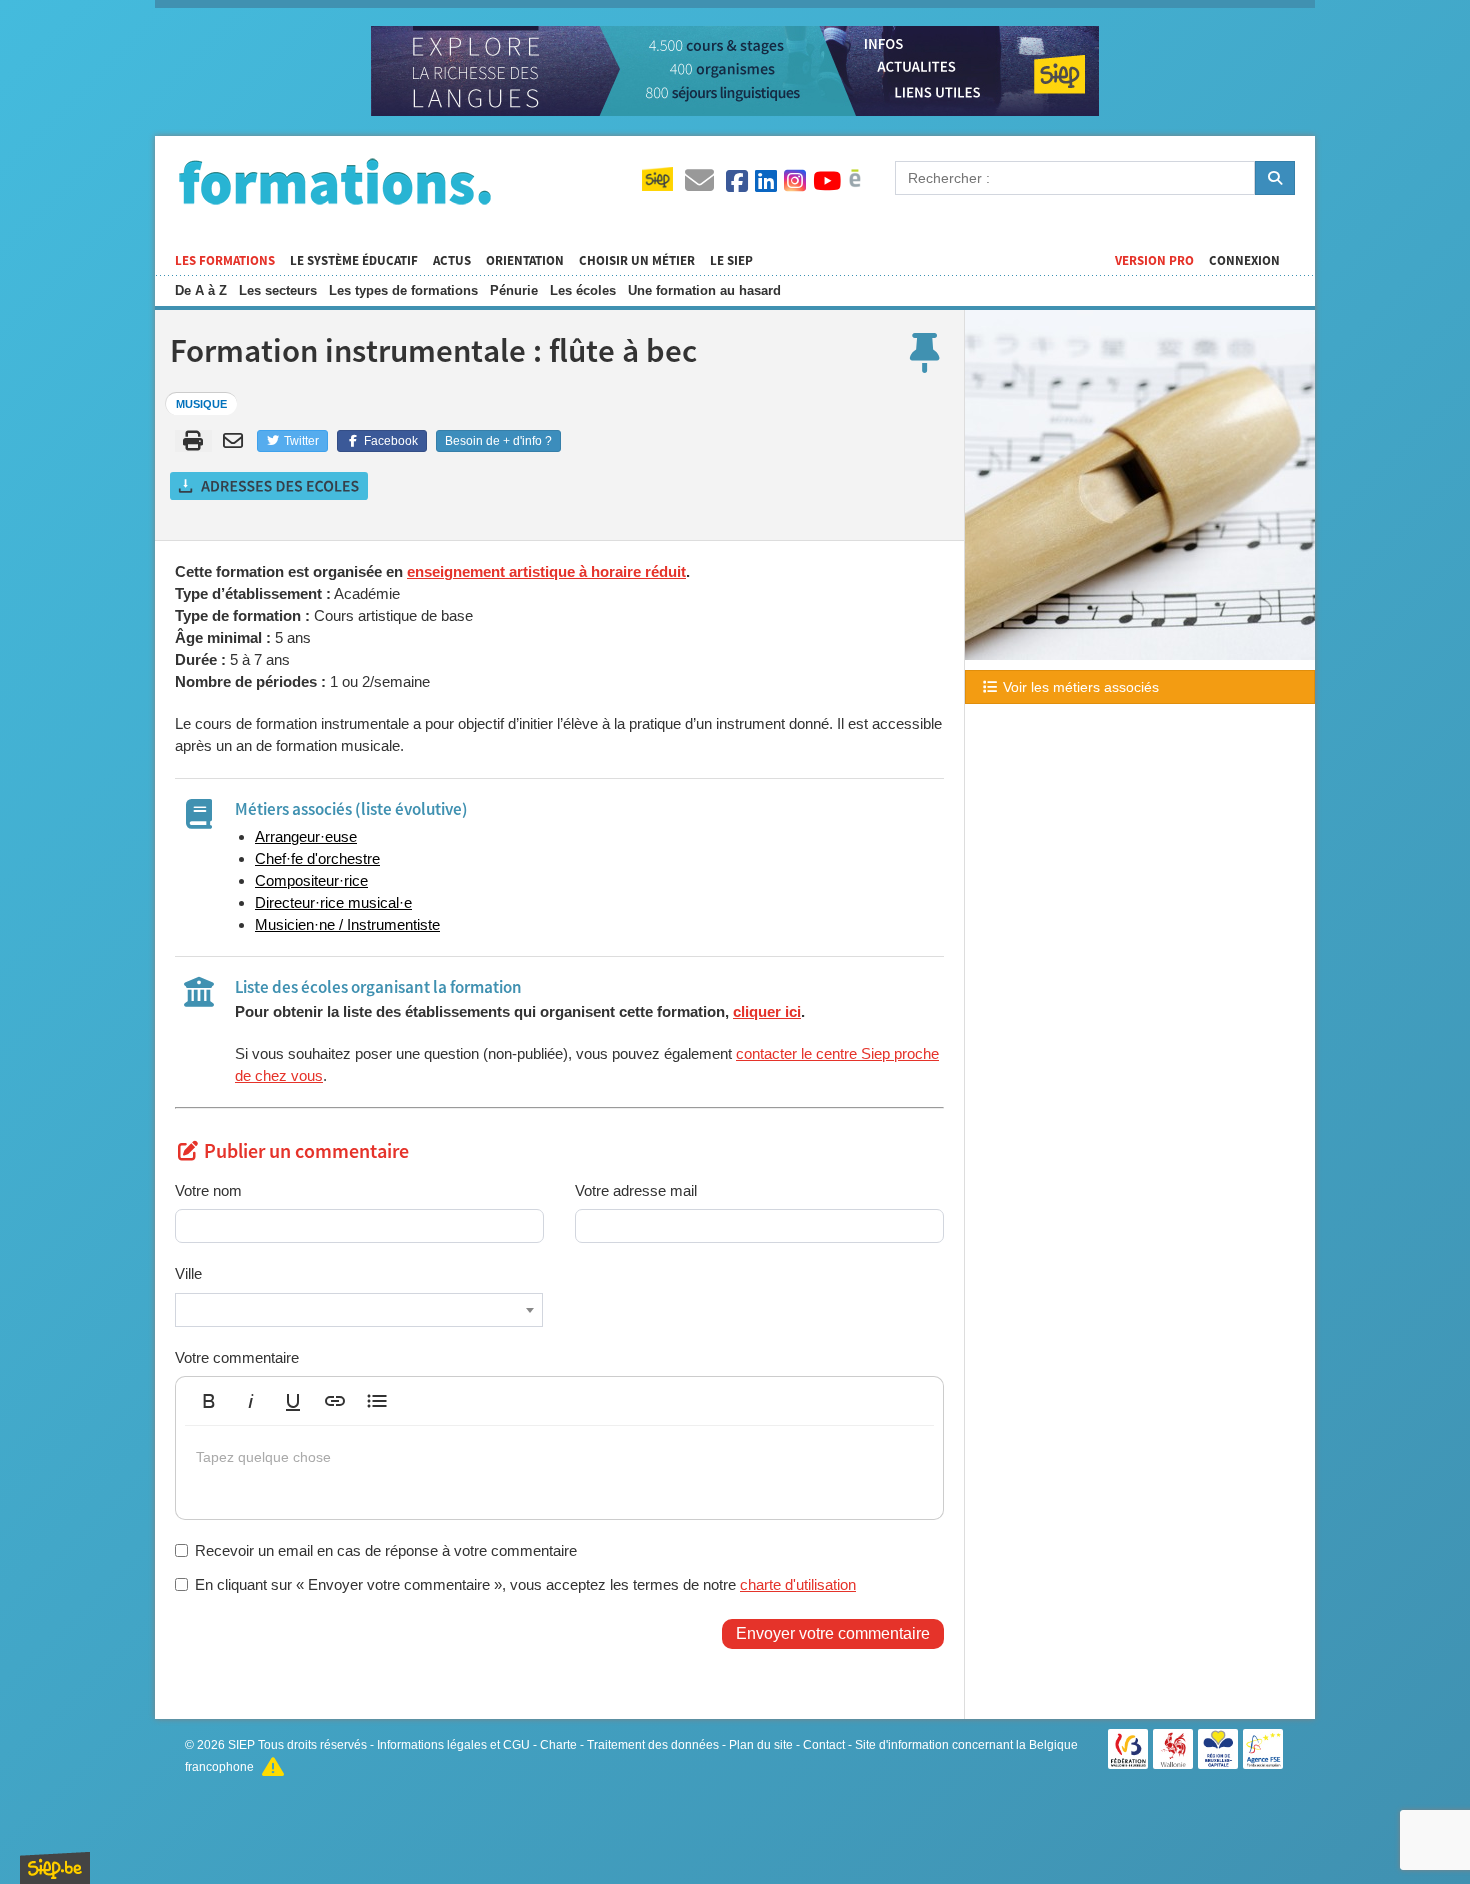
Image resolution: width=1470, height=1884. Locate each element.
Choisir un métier (637, 261)
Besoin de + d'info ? (498, 441)
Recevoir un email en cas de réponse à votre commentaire (386, 1550)
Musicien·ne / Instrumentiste (347, 924)
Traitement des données (653, 1745)
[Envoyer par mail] (236, 441)
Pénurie (514, 290)
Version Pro (1154, 261)
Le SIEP (731, 261)
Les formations (225, 261)
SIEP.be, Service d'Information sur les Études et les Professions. (55, 1868)
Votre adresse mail (636, 1190)
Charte (558, 1745)
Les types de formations (403, 290)
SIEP (241, 1745)
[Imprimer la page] (193, 441)
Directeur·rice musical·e (333, 902)
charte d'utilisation (798, 1584)
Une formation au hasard (704, 290)
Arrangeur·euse (306, 836)
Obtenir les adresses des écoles (270, 486)
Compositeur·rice (311, 880)
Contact (824, 1745)
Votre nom (208, 1190)
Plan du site (761, 1745)
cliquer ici (767, 1011)
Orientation (525, 261)
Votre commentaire (237, 1357)
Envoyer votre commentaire (833, 1633)
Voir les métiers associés (1079, 687)
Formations (335, 181)
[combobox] (359, 1310)
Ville (188, 1273)
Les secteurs (278, 290)
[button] (209, 1401)
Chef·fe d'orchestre (317, 858)
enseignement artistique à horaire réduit (546, 571)
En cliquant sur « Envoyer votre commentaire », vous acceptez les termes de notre (525, 1584)
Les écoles (583, 290)
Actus (452, 261)
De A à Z (201, 290)
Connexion (1244, 261)
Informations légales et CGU (453, 1745)
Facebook (389, 441)
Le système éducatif (354, 261)
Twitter (300, 441)
